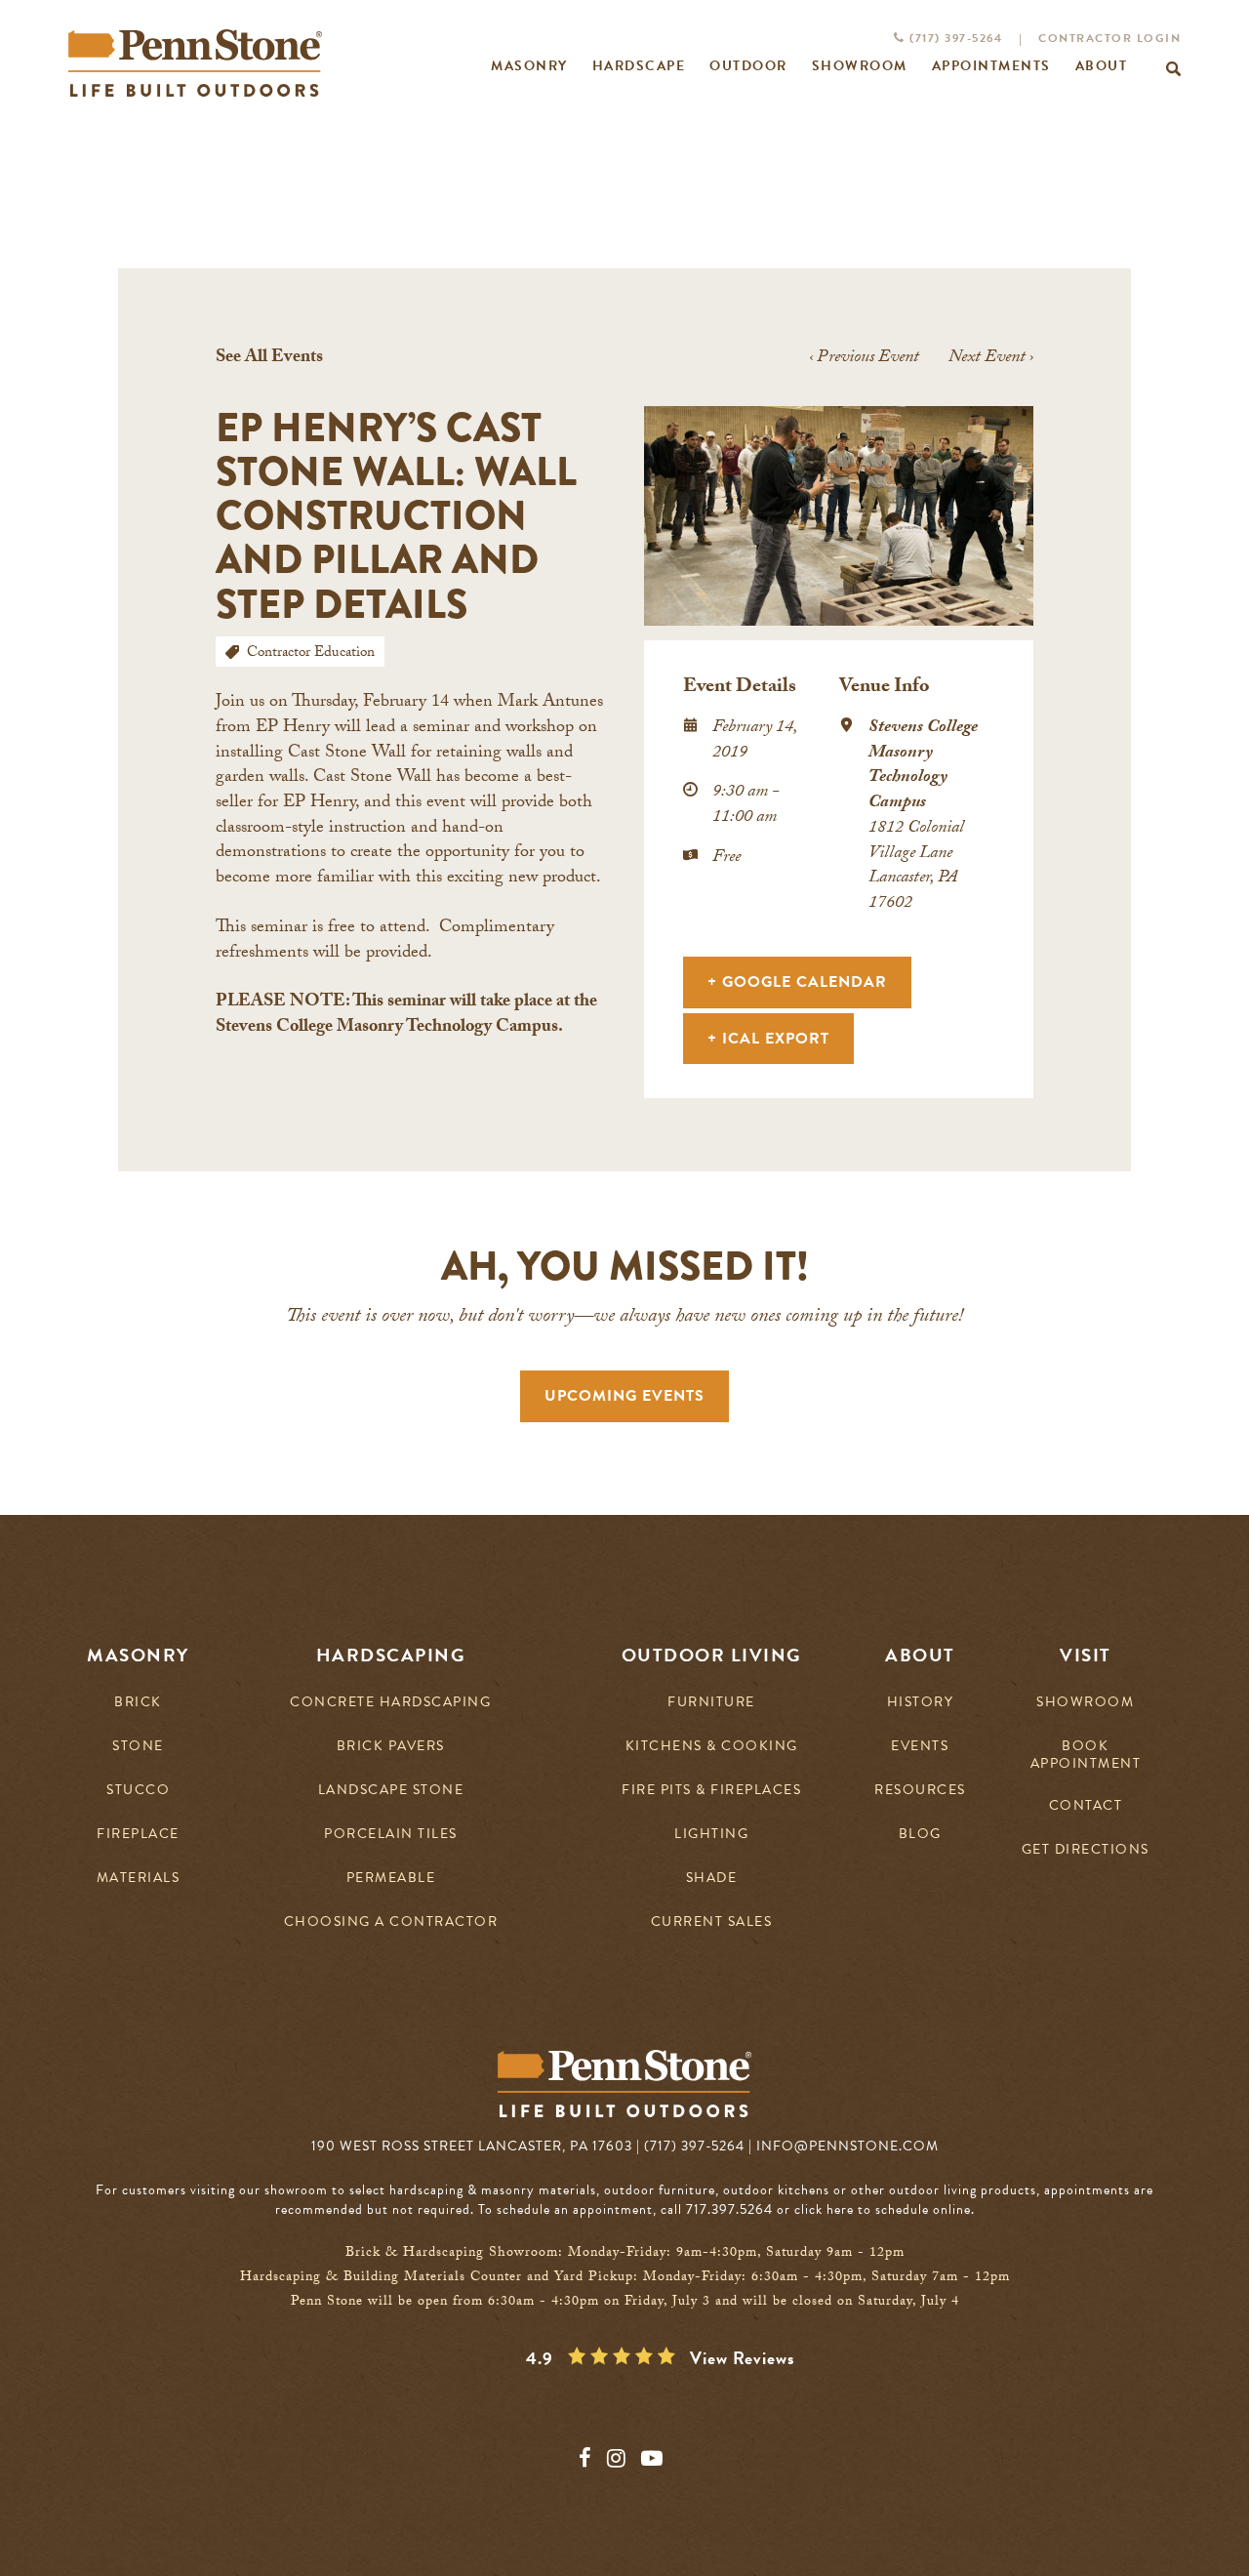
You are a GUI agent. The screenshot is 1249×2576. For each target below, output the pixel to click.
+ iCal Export (768, 1039)
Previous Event (864, 359)
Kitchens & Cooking (712, 1747)
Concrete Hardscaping (390, 1703)
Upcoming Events (624, 1396)
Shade (712, 1879)
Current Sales (712, 1922)
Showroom (1085, 1703)
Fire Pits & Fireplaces (711, 1791)
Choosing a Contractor (391, 1922)
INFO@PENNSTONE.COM (847, 2146)
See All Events (269, 359)
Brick (138, 1703)
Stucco (138, 1791)
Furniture (711, 1703)
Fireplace (138, 1835)
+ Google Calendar (797, 982)
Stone (138, 1747)
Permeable (391, 1879)
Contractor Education (311, 654)
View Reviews (743, 2358)
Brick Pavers (391, 1747)
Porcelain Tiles (391, 1835)
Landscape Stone (391, 1791)
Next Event (991, 359)
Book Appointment (1086, 1755)
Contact (1086, 1806)
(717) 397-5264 (954, 38)
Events (920, 1747)
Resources (920, 1791)
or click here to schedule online (874, 2209)
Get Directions (1086, 1850)
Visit (1086, 1656)
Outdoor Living (712, 1656)
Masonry (138, 1656)
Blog (920, 1835)
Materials (139, 1879)
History (921, 1703)
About (920, 1656)
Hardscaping (391, 1656)
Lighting (711, 1835)
